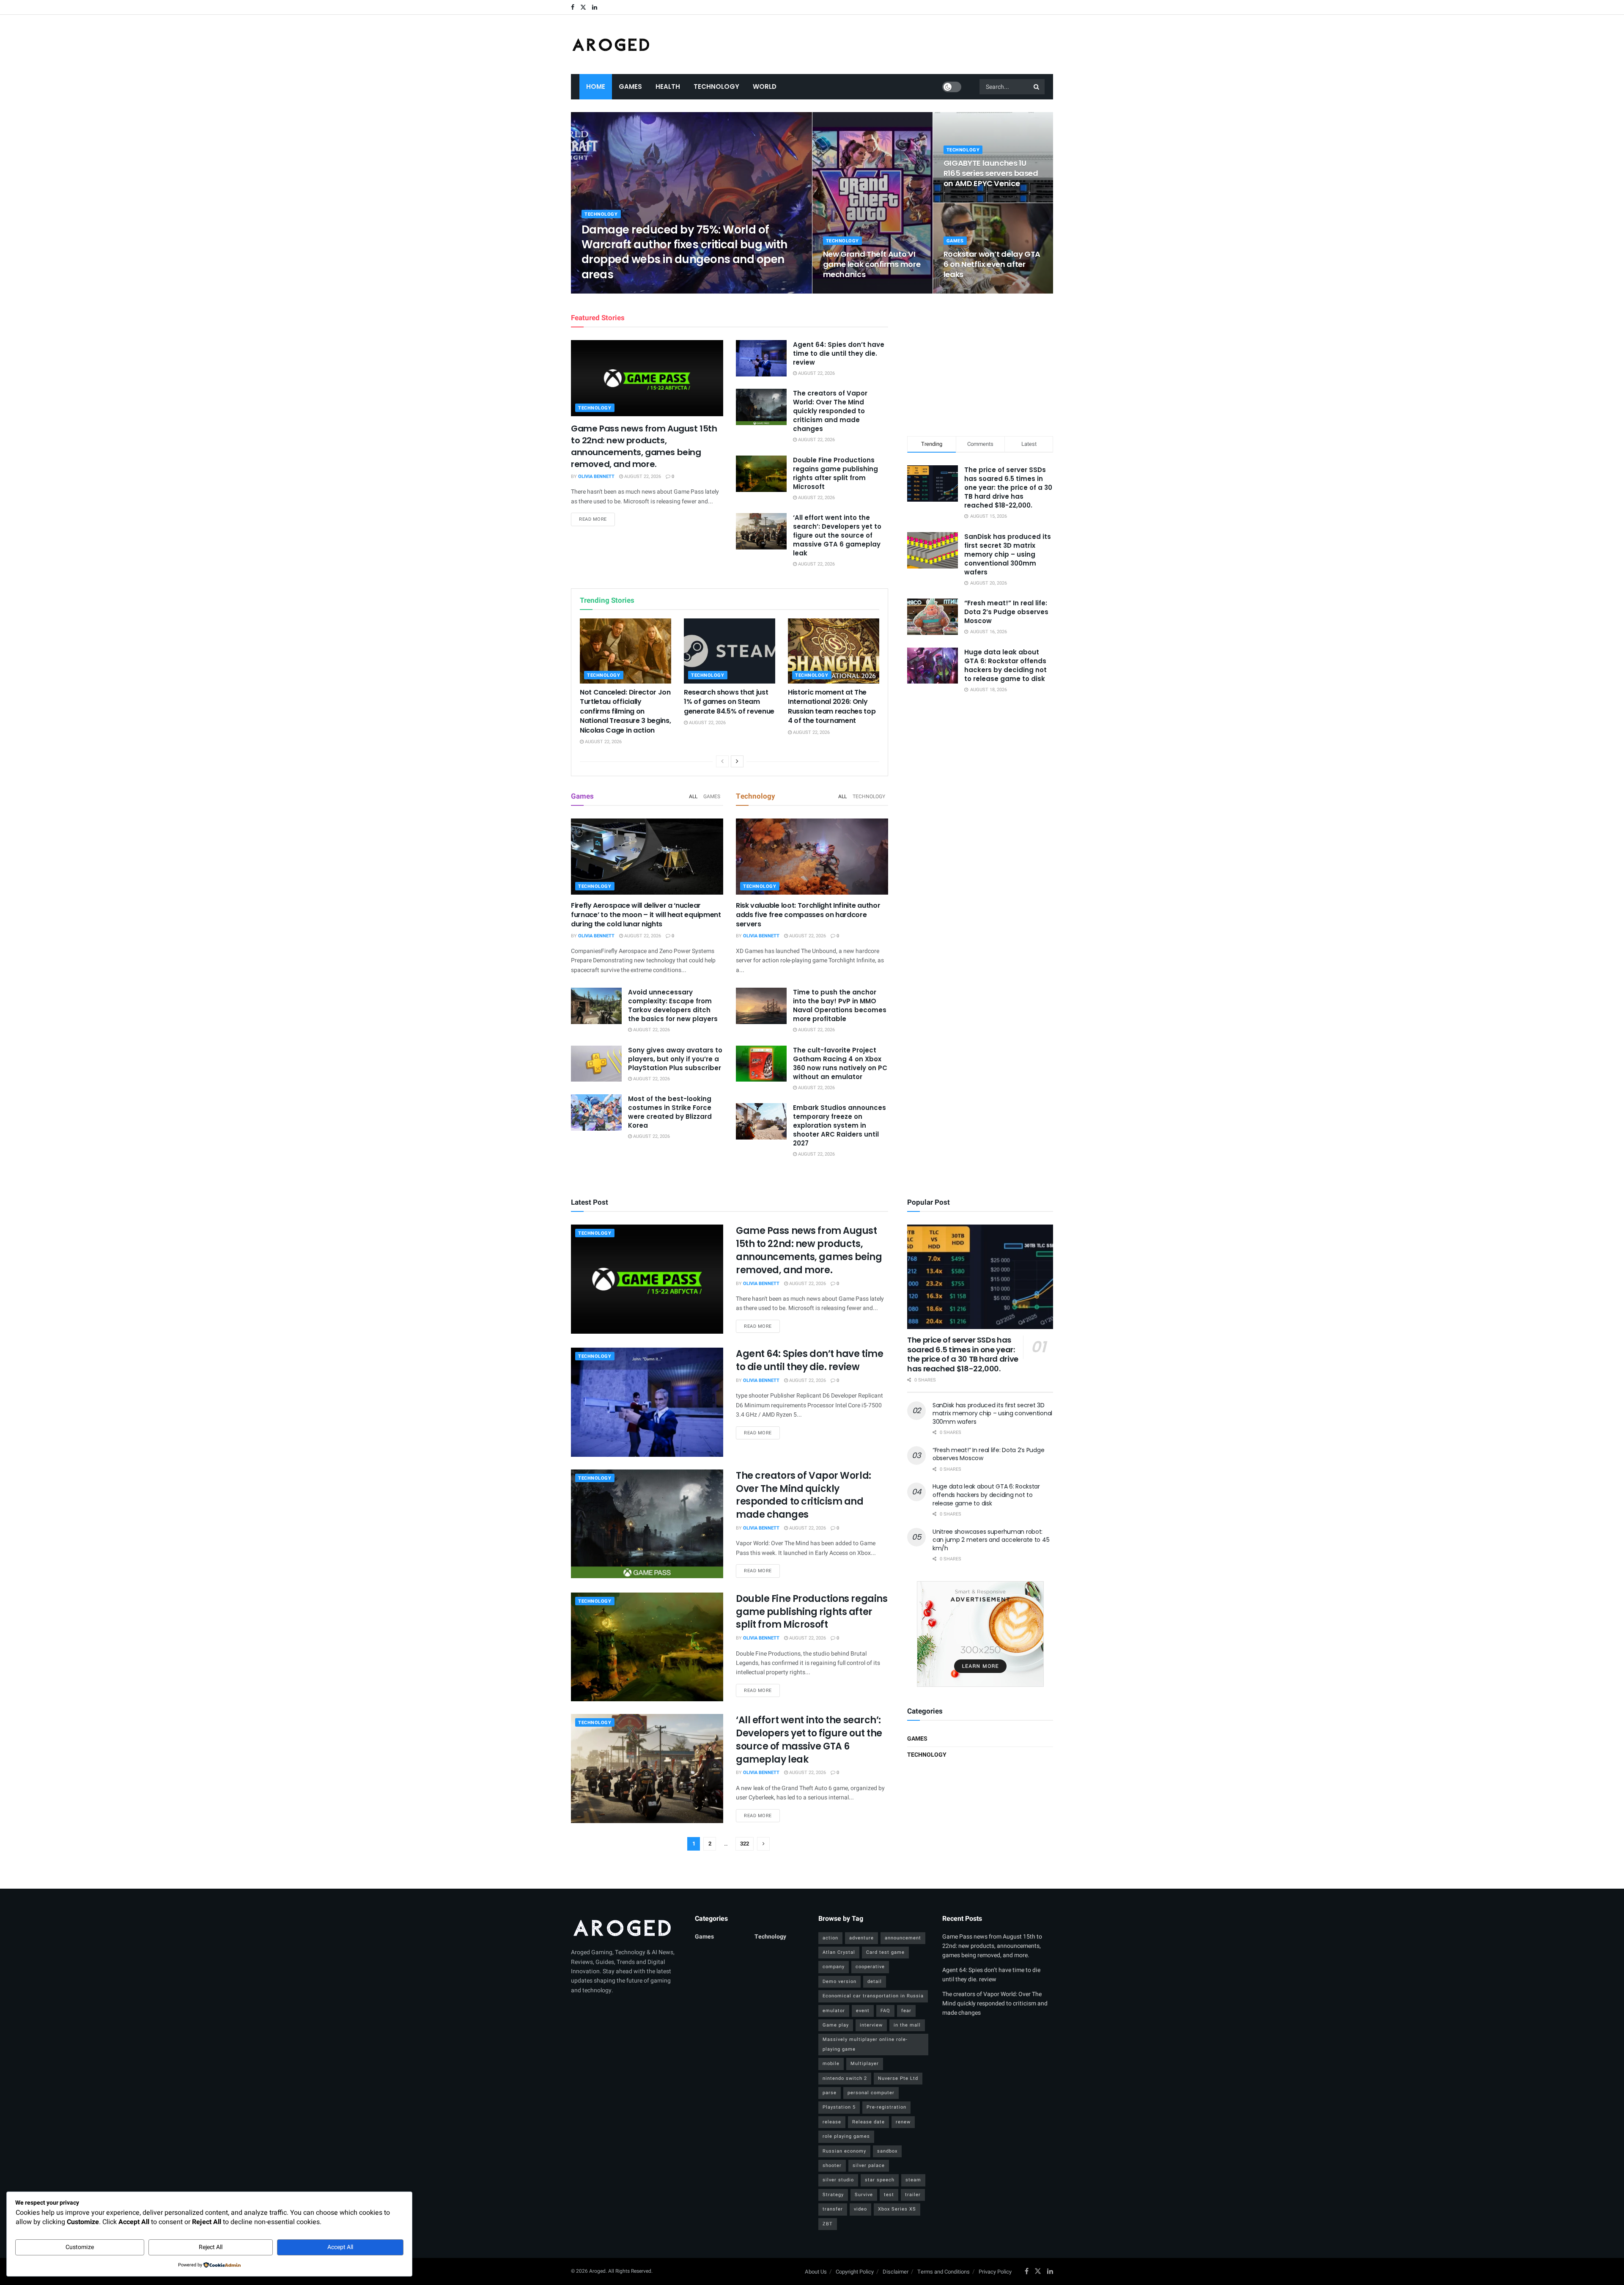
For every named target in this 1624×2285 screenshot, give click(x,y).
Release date (868, 2122)
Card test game (885, 1952)
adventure (861, 1938)
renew (903, 2122)
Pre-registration (886, 2107)
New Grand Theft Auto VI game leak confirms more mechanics (872, 264)
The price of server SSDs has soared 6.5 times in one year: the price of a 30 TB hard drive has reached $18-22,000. (1008, 487)
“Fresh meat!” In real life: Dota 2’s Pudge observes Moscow (1006, 612)
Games (630, 87)
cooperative (870, 1967)
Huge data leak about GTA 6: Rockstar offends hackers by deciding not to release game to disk (1005, 665)
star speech (880, 2180)
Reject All (211, 2247)
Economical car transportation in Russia (873, 1996)
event (863, 2011)
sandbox (887, 2151)
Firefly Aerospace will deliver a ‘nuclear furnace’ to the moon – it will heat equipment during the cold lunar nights (646, 915)
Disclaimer (896, 2272)
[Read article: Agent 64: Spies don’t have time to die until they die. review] (761, 358)
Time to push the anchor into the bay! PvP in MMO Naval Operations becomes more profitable (840, 1005)
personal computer (871, 2093)
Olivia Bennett (607, 291)
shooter (832, 2166)
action (830, 1938)
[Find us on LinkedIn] (595, 7)
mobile (831, 2064)
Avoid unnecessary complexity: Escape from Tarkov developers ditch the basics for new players (673, 1005)
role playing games (846, 2136)
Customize (80, 2247)
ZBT (828, 2224)
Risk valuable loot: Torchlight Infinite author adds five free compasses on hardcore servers (808, 915)
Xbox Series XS (897, 2209)
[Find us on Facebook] (573, 7)
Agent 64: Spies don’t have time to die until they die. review (839, 353)
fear (906, 2011)
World (765, 87)
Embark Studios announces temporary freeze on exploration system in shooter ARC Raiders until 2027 (839, 1125)
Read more (597, 519)
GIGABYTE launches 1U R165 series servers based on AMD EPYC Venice (991, 173)
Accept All (340, 2247)
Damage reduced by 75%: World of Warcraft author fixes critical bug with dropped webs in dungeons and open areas (684, 252)
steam (913, 2180)
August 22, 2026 (653, 291)
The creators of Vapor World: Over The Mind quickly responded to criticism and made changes (830, 411)
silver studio (838, 2180)
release (832, 2122)
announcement (903, 1938)
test (889, 2195)
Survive (864, 2195)
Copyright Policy (855, 2272)
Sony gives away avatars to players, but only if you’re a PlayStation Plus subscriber (675, 1059)
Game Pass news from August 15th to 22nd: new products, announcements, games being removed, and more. (644, 446)
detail (875, 1982)
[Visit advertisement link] (980, 1634)
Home (596, 87)
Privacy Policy (995, 2272)
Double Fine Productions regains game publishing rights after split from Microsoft (835, 473)
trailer (913, 2195)
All (693, 796)
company (834, 1967)
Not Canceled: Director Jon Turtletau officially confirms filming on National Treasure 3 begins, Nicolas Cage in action (625, 711)
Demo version (839, 1982)
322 (745, 1844)
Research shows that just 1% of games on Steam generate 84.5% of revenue (729, 702)
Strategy (833, 2195)
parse (830, 2093)
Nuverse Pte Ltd (898, 2078)
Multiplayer (865, 2064)
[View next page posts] (737, 761)
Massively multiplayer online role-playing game (865, 2044)
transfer (833, 2209)
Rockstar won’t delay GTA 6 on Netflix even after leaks (992, 264)
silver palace (869, 2166)
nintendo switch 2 (845, 2078)
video (860, 2209)
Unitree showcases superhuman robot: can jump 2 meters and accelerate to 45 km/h (991, 1540)
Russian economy (844, 2151)
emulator (834, 2011)
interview (871, 2025)
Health (668, 87)
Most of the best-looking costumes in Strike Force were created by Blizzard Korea (670, 1112)
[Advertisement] (980, 363)
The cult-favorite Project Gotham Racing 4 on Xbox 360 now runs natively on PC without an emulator (840, 1063)
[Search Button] (1037, 87)
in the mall (907, 2025)
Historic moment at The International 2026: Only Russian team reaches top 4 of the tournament (832, 706)
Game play (836, 2025)
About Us (816, 2272)
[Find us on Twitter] (583, 7)
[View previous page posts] (722, 761)
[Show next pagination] (763, 1844)
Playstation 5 (839, 2107)
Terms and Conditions (944, 2272)
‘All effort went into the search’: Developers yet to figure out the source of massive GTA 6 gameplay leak (837, 535)
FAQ (885, 2011)
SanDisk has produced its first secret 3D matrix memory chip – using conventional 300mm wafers (1008, 554)
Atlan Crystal (839, 1952)
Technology (716, 87)
